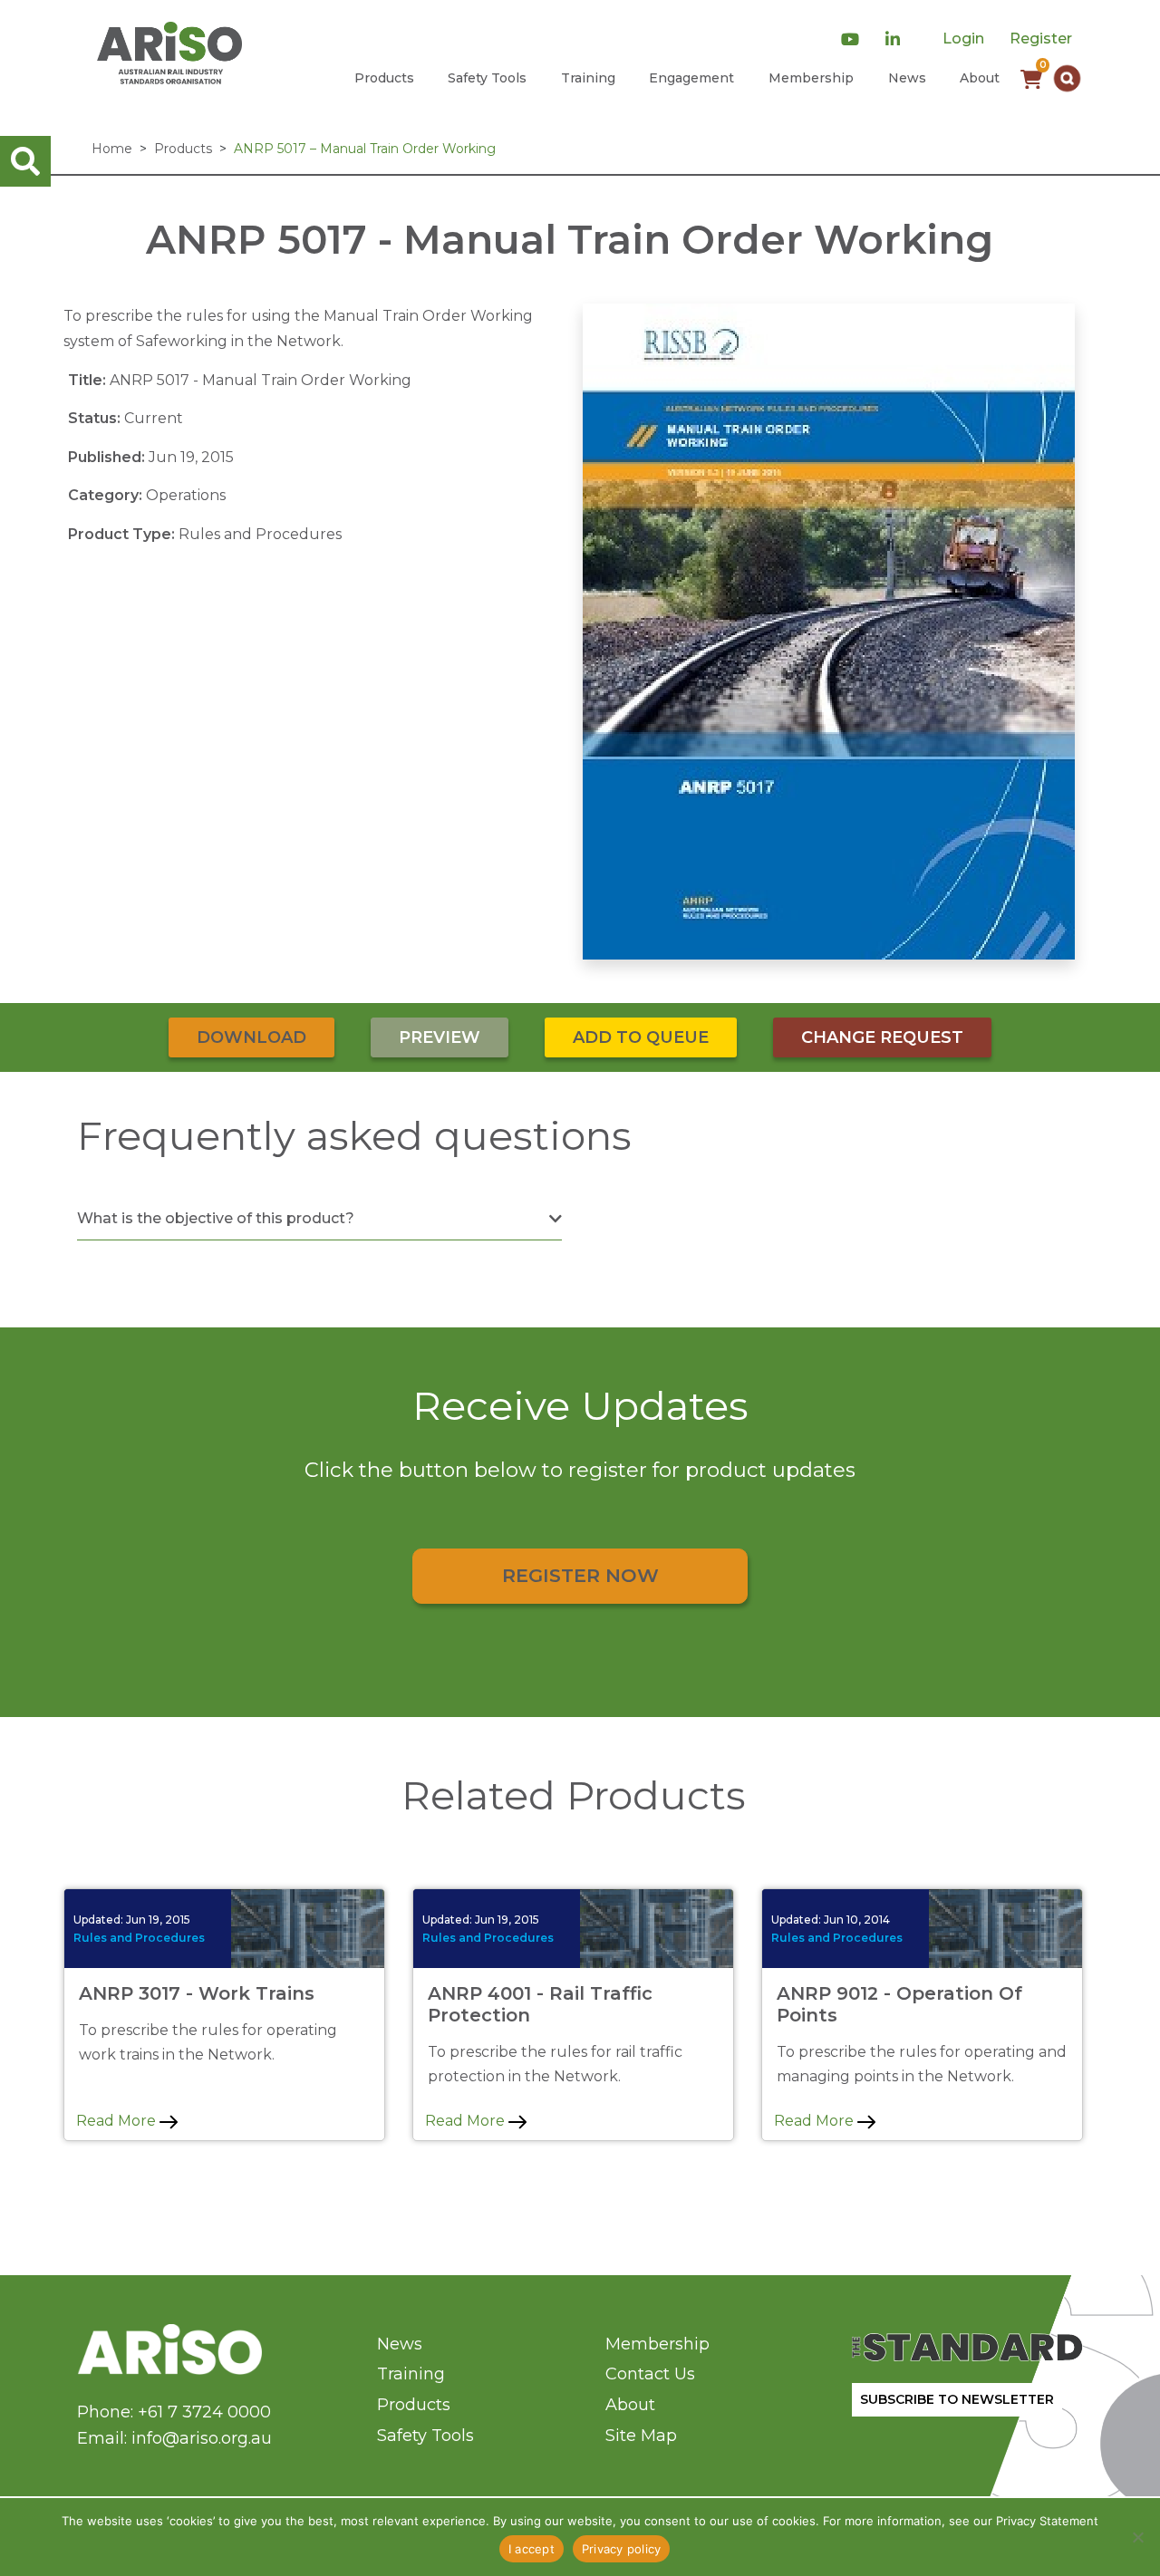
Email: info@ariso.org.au (174, 2438)
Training (588, 78)
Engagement (691, 78)
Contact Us (650, 2374)
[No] (1137, 2537)
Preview (440, 1037)
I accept (532, 2549)
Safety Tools (487, 78)
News (907, 78)
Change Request (882, 1037)
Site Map (641, 2436)
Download (251, 1037)
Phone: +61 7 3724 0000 (174, 2412)
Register (1041, 39)
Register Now (580, 1575)
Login (963, 39)
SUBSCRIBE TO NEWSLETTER (957, 2399)
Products (384, 78)
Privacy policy (622, 2549)
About (980, 78)
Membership (811, 78)
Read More (118, 2121)
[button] (1067, 78)
